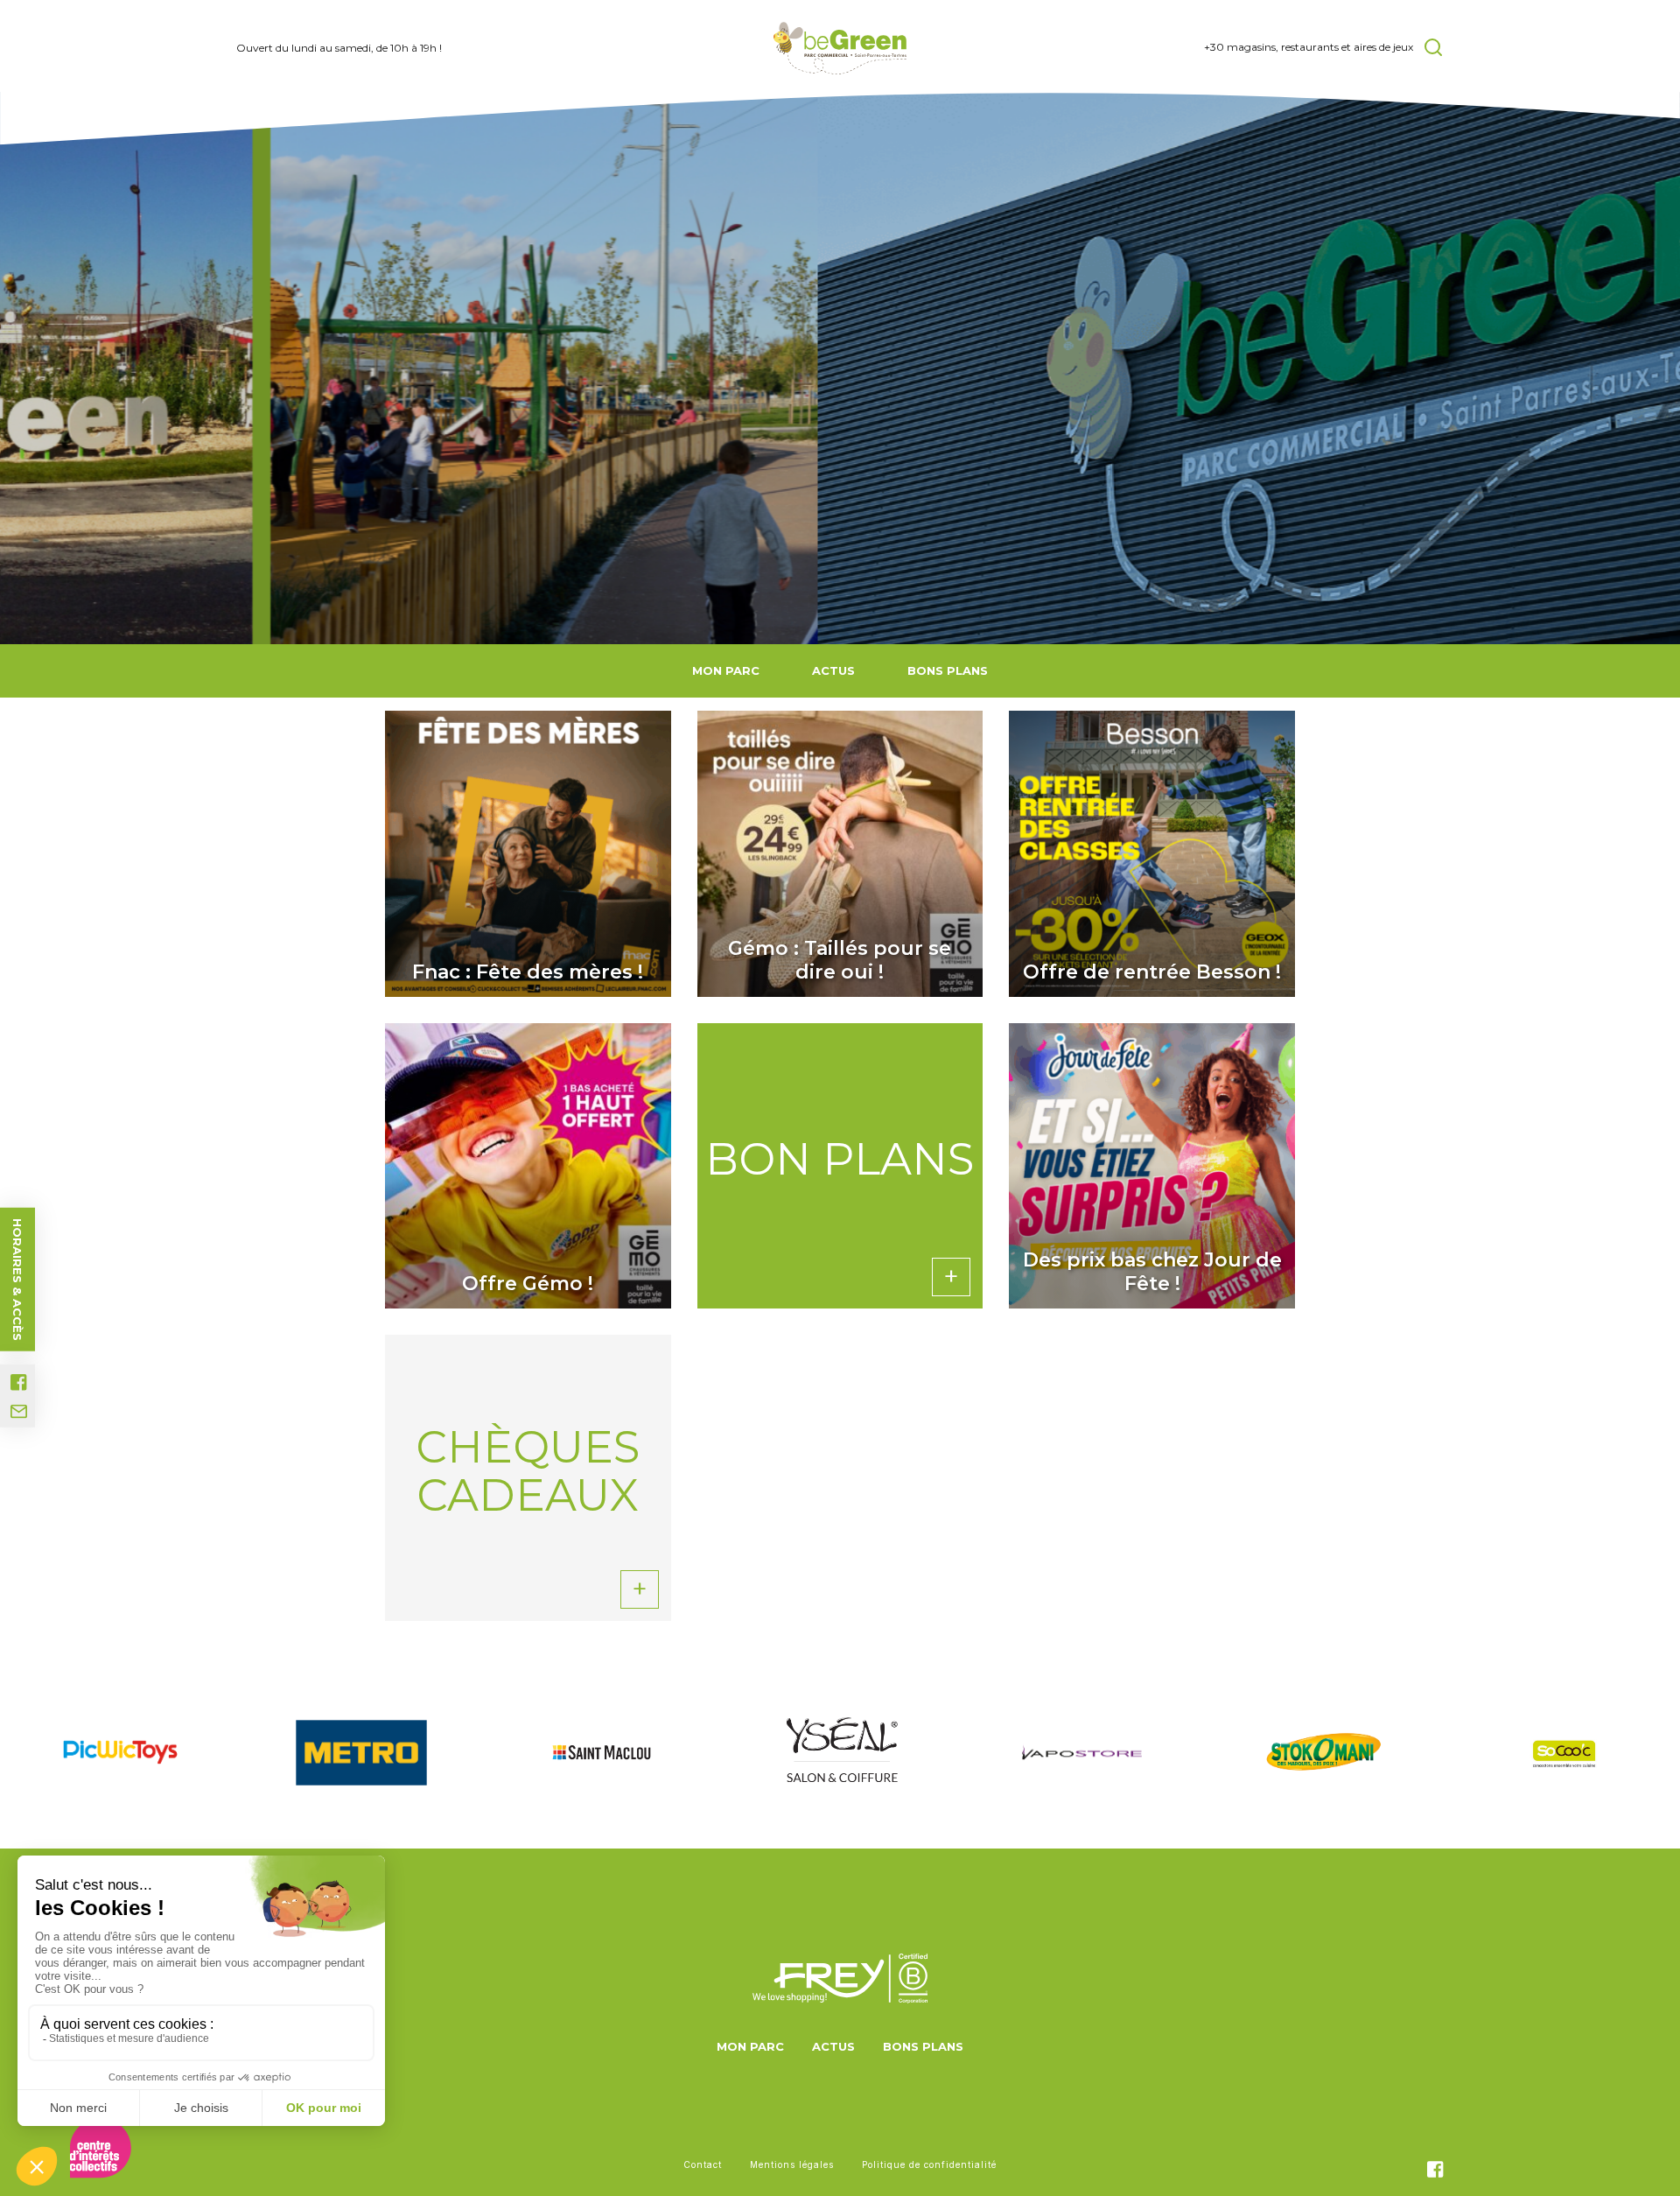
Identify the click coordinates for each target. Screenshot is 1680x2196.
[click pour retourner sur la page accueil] (840, 48)
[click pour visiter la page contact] (19, 1412)
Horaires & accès (17, 1280)
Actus (833, 670)
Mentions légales (792, 2164)
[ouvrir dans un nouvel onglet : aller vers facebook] (19, 1382)
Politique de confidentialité (929, 2164)
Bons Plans (948, 670)
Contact (703, 2164)
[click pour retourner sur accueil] (120, 1752)
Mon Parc (726, 670)
